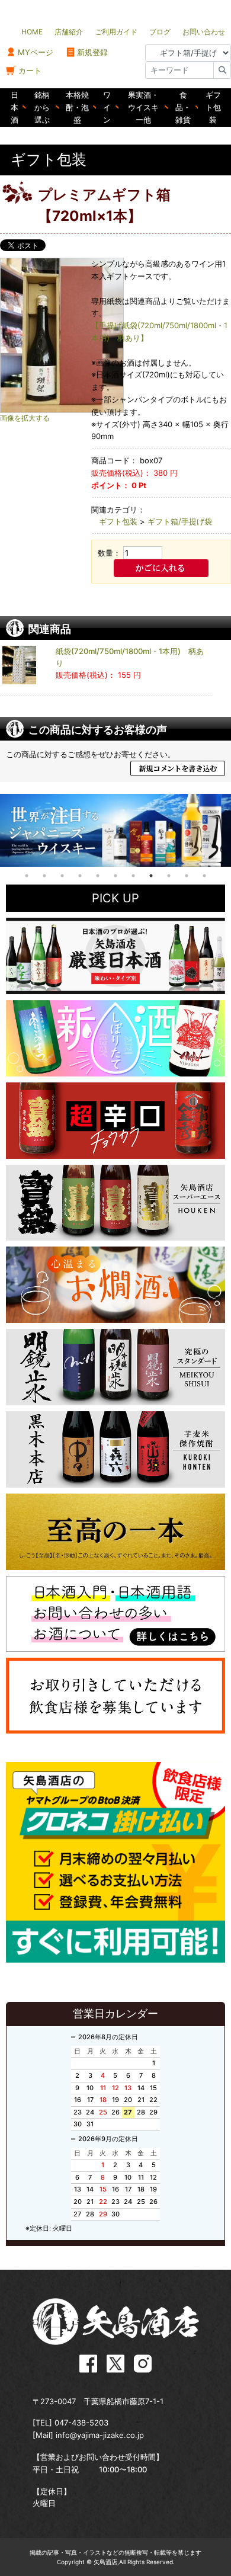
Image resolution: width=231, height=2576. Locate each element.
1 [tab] (27, 876)
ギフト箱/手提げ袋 (180, 521)
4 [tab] (80, 876)
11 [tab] (204, 876)
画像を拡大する (25, 418)
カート (30, 71)
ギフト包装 (213, 107)
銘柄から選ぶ (42, 107)
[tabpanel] (115, 830)
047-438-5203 (81, 2423)
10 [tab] (187, 876)
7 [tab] (133, 876)
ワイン (107, 107)
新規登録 (92, 52)
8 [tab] (151, 876)
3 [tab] (62, 876)
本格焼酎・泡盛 (77, 107)
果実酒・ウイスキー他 (143, 107)
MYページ (36, 52)
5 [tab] (98, 876)
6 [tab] (115, 876)
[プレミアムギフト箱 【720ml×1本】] (77, 335)
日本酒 (15, 107)
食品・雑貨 (183, 107)
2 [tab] (44, 876)
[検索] (222, 70)
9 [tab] (169, 876)
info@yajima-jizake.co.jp (100, 2435)
